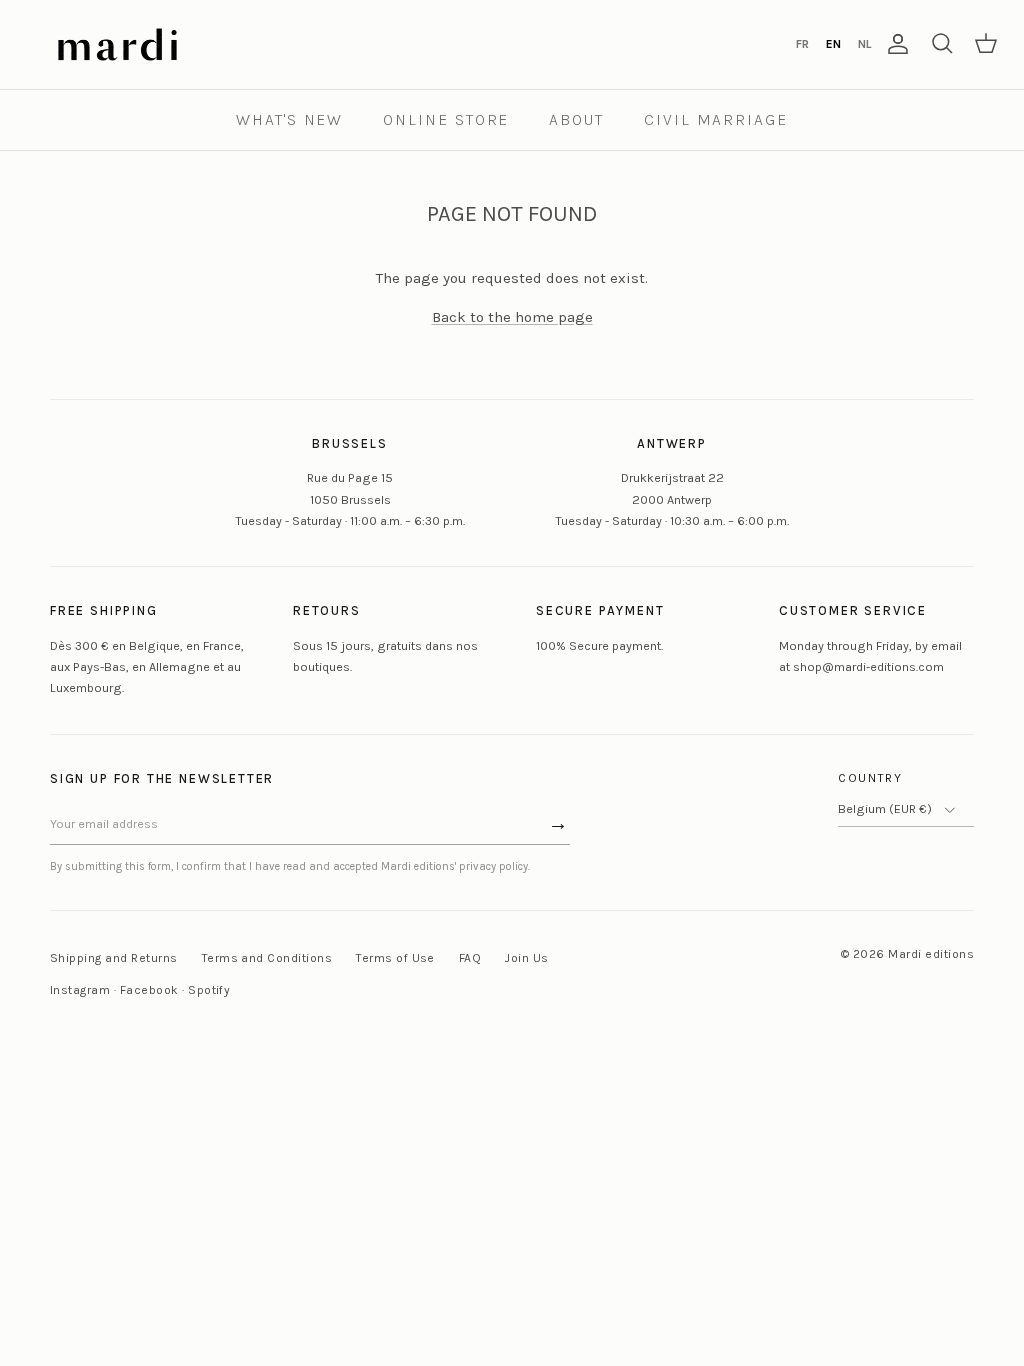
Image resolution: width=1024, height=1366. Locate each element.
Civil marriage (716, 119)
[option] (802, 44)
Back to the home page (512, 317)
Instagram (80, 990)
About (576, 119)
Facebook (149, 990)
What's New (289, 119)
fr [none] (802, 44)
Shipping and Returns (114, 958)
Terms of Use (395, 958)
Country (870, 778)
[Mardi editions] (117, 44)
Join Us (526, 958)
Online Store (446, 119)
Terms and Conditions (267, 958)
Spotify (209, 990)
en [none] (833, 44)
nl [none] (864, 44)
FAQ (470, 958)
